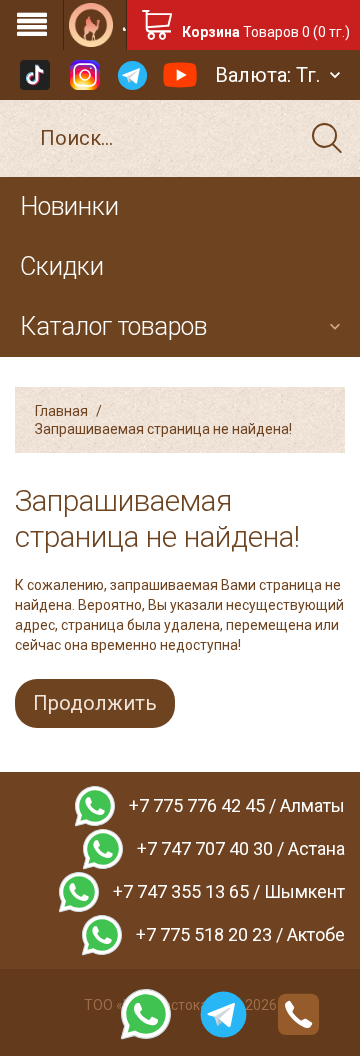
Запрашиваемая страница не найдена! (163, 429)
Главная (61, 411)
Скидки (62, 266)
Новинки (69, 206)
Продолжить (95, 703)
